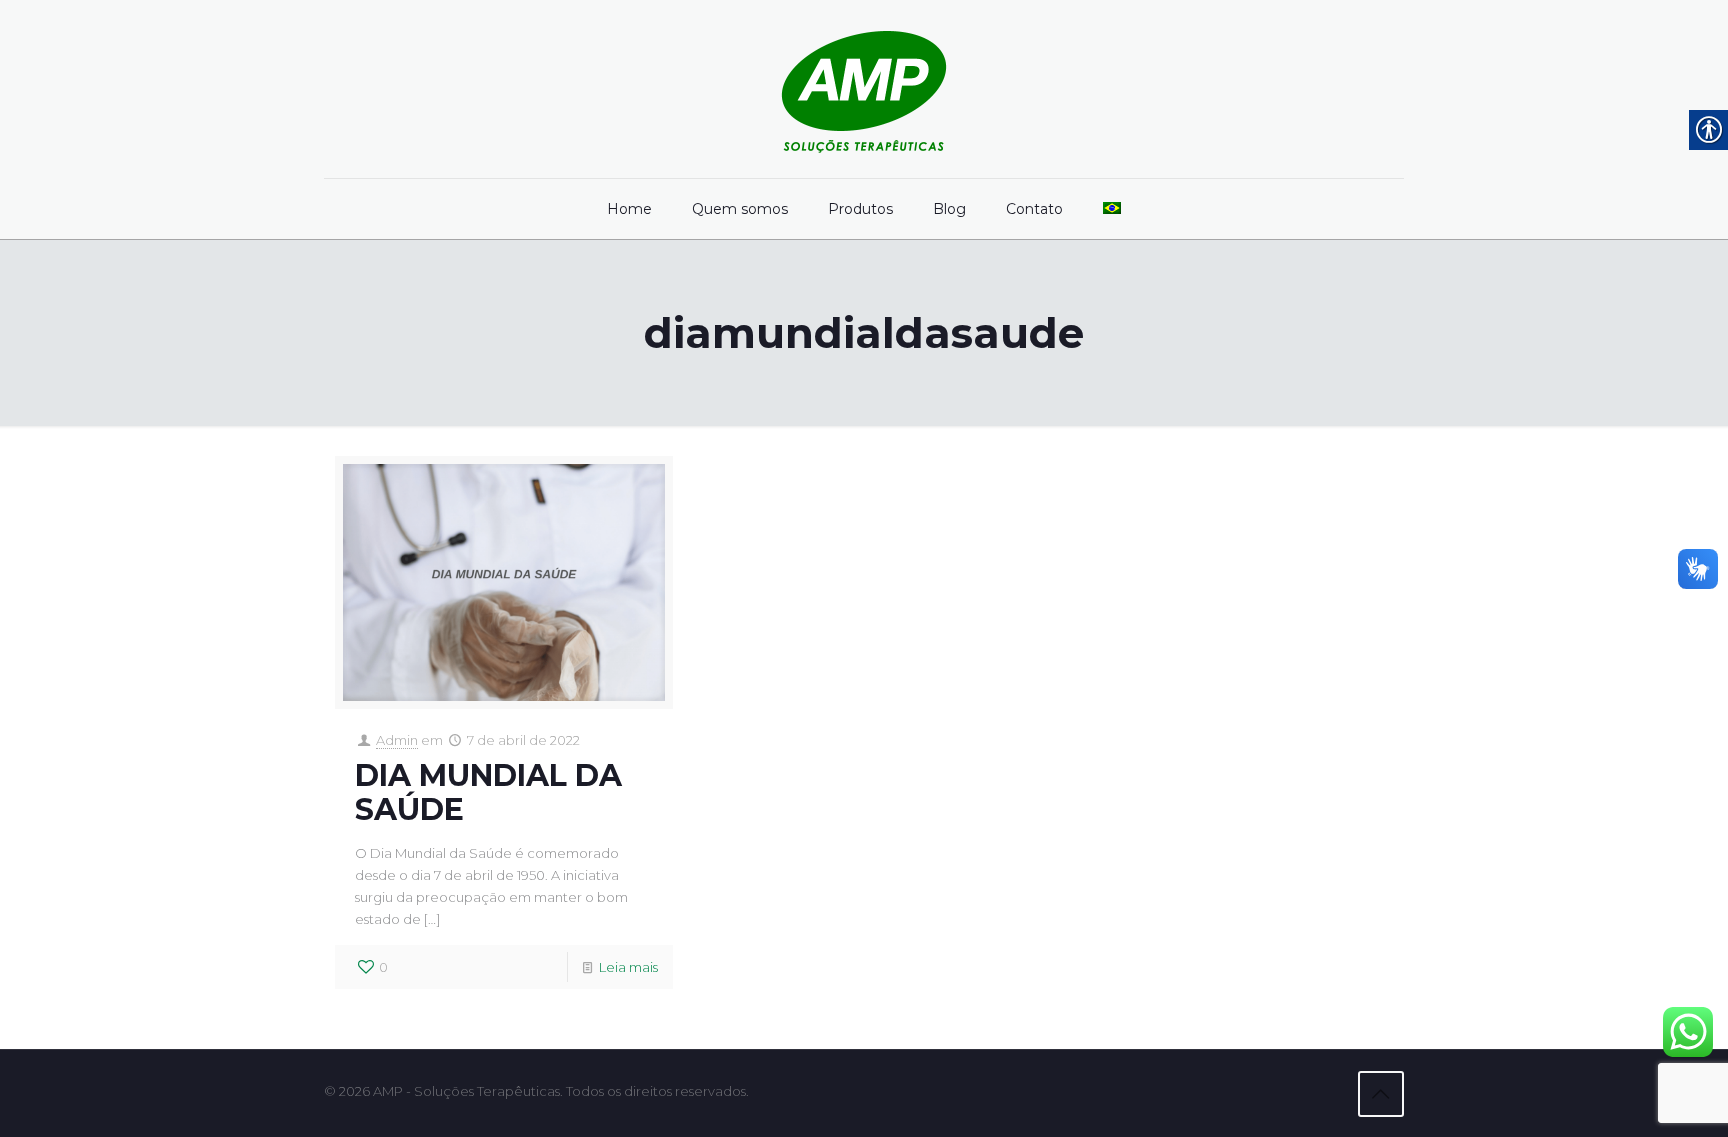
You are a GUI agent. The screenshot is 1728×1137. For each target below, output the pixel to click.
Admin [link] (397, 740)
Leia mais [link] (628, 967)
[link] (864, 89)
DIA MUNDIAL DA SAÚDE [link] (488, 792)
